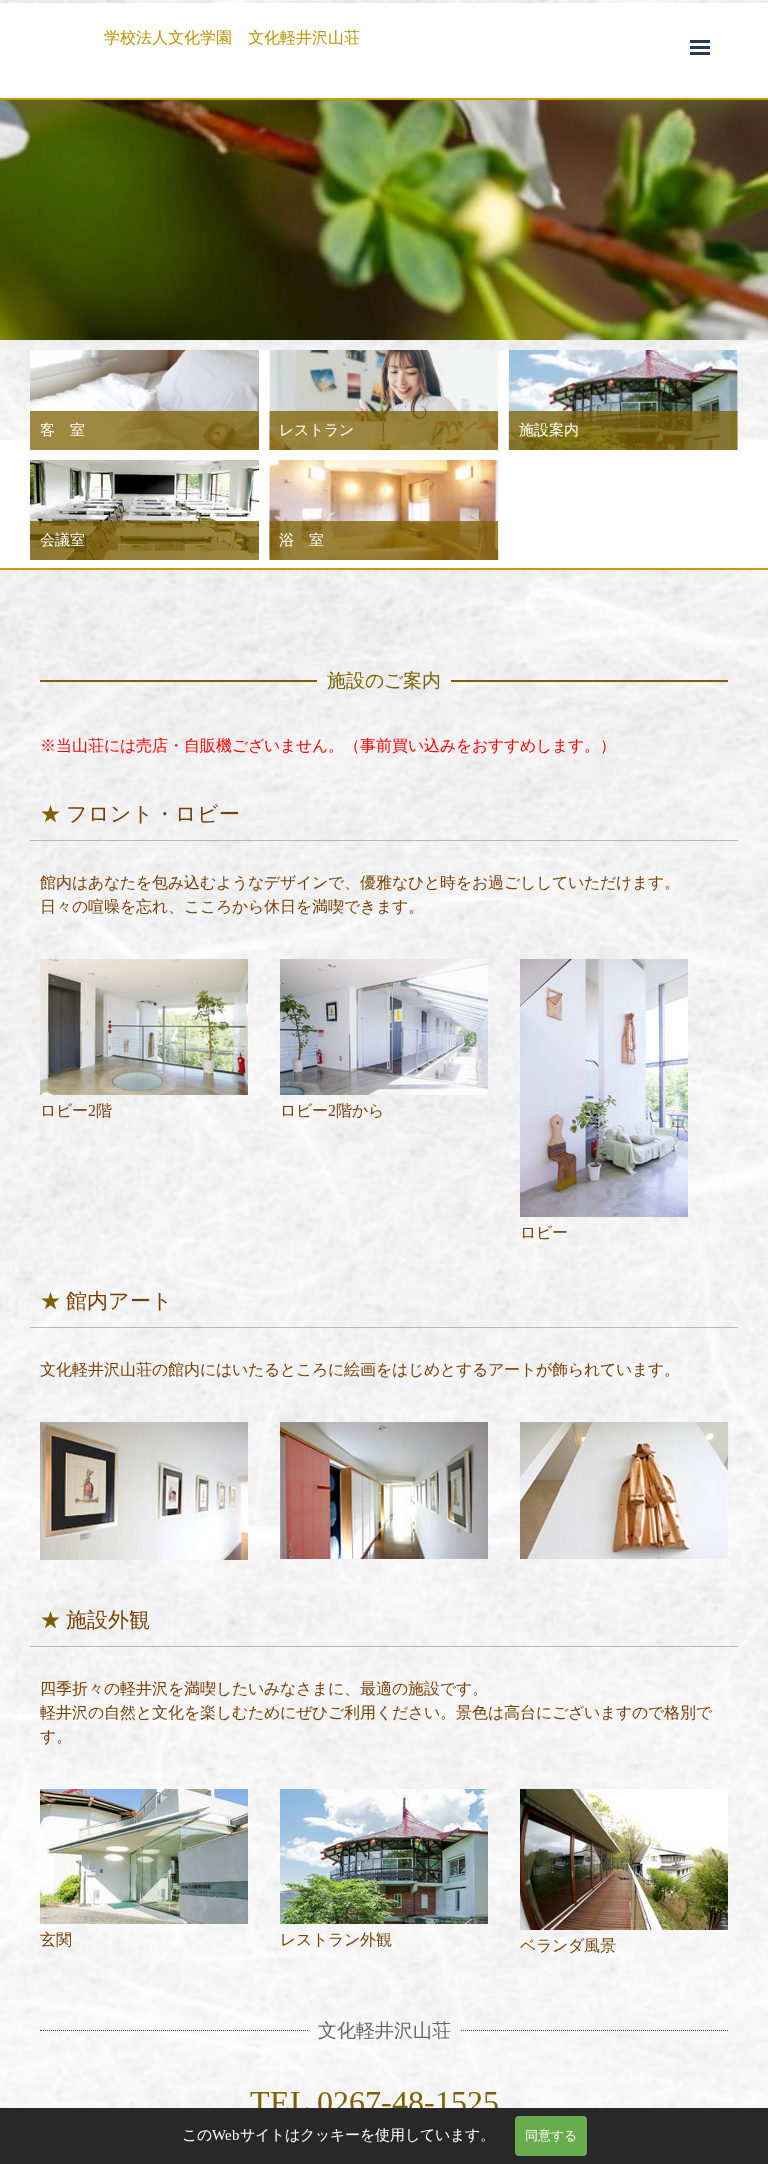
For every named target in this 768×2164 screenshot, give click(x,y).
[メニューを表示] (700, 47)
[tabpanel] (394, 38)
